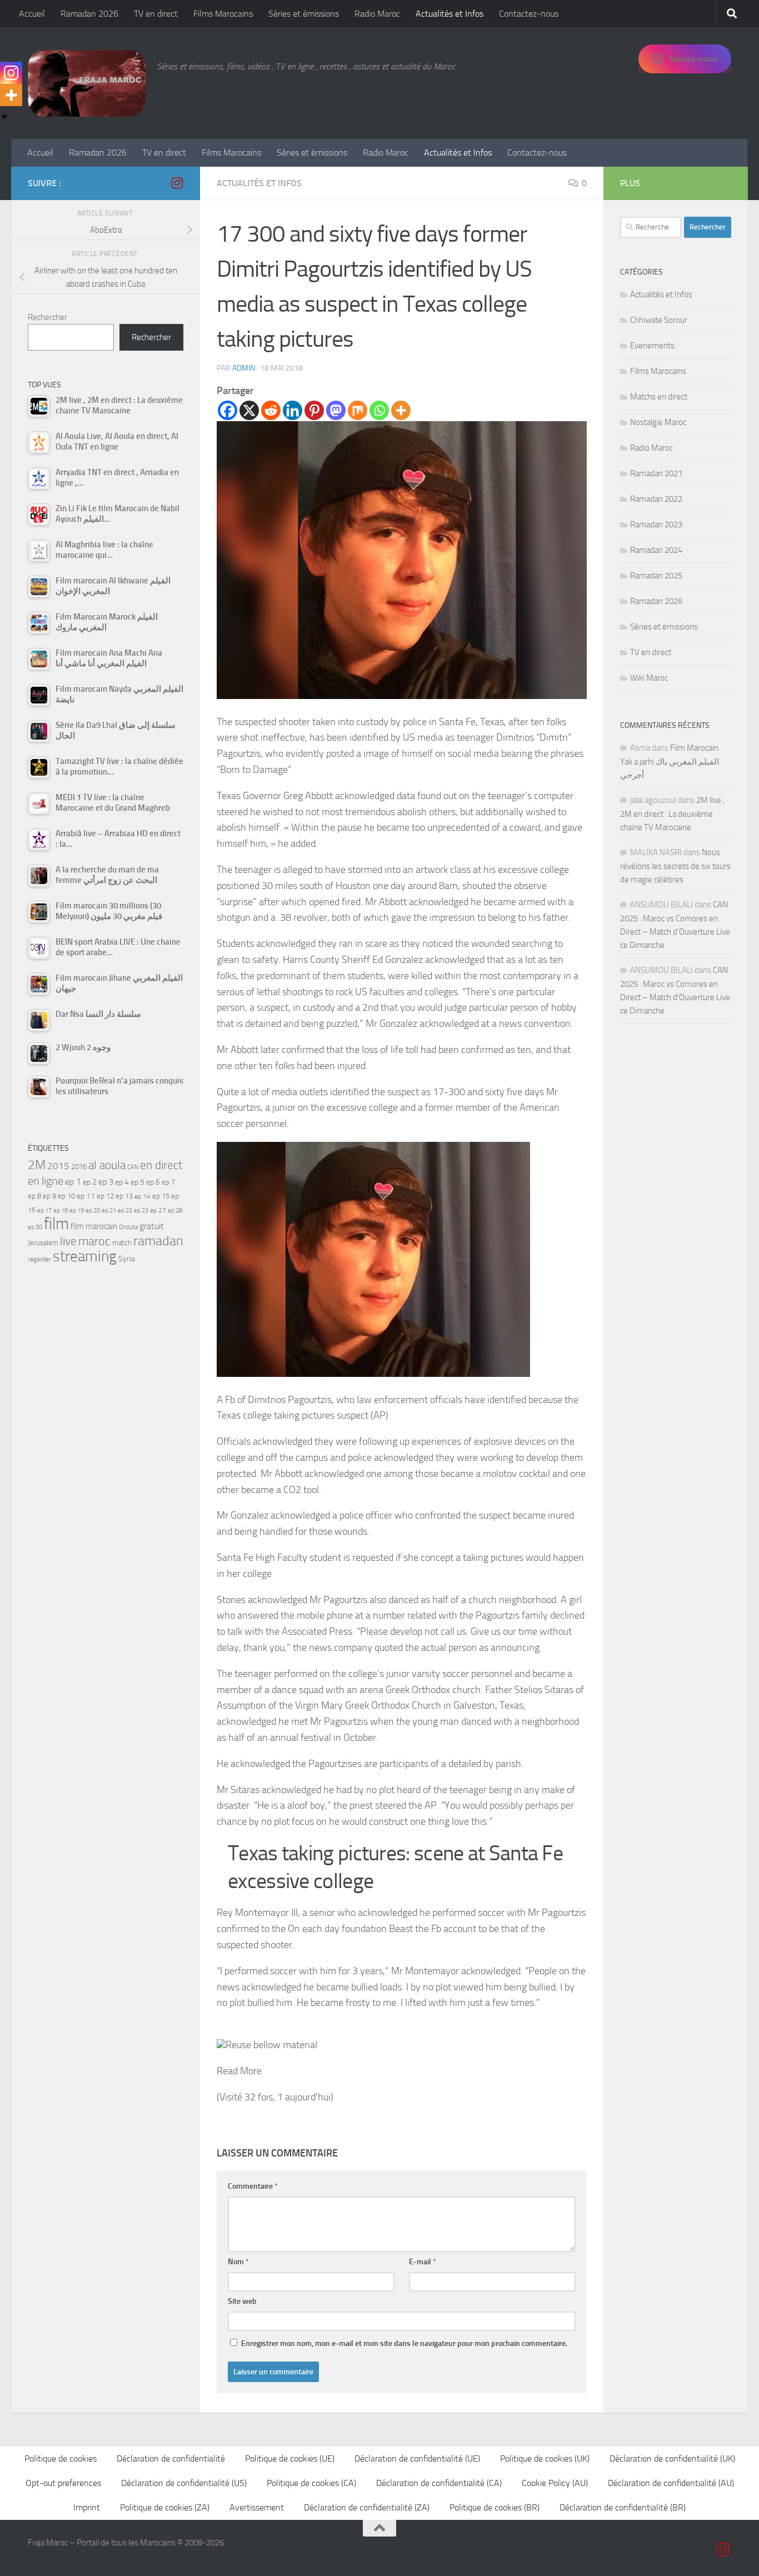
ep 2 (90, 1182)
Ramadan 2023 (656, 525)
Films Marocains (223, 14)
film (56, 1224)
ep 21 (109, 1210)
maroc (94, 1241)
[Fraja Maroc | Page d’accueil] (87, 83)
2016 (79, 1167)
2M (37, 1165)
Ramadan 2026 (89, 14)
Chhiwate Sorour (659, 320)
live (68, 1241)
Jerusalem (43, 1243)
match (122, 1243)
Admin (244, 368)
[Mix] (358, 410)
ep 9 (49, 1196)
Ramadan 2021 (656, 473)
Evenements (652, 346)
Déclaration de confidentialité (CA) (439, 2483)
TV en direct (156, 14)
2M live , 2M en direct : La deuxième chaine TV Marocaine (672, 814)
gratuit (152, 1226)
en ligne (46, 1181)
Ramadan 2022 (656, 499)
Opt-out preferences (63, 2483)
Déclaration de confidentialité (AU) (671, 2483)
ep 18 (61, 1210)
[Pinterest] (314, 410)
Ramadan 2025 (656, 576)
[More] (401, 410)
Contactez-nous (529, 14)
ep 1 (73, 1182)
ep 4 (122, 1182)
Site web (242, 2301)
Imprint (87, 2507)
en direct (161, 1165)
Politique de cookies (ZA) (165, 2507)
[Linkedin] (293, 410)
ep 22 (125, 1210)
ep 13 (124, 1196)
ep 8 (34, 1196)
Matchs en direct (659, 397)
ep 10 (66, 1196)
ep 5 (138, 1182)
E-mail (423, 2262)
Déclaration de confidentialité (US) (184, 2483)
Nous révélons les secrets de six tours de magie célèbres (675, 866)
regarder (39, 1259)
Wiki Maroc (649, 678)
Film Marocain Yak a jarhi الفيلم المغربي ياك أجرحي (670, 762)
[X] (249, 410)
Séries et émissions (304, 14)
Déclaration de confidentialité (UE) (417, 2458)
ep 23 (141, 1210)
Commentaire (253, 2186)
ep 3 (106, 1182)
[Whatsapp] (379, 410)
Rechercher (48, 317)
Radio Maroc (377, 14)
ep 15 (161, 1196)
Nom (238, 2262)
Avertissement (257, 2507)
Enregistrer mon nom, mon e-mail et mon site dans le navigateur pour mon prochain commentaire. (404, 2343)
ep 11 (86, 1196)
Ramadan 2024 (656, 550)
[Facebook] (228, 410)
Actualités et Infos (450, 14)
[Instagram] (11, 73)
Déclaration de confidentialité (171, 2458)
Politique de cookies (61, 2458)
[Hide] (4, 117)
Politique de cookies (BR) (495, 2507)
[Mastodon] (336, 410)
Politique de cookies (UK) (545, 2458)
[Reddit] (271, 410)
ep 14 (143, 1196)
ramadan (158, 1240)
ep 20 (93, 1210)
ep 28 (175, 1210)
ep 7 (168, 1182)
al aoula (107, 1165)
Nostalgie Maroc (658, 422)
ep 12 (105, 1196)
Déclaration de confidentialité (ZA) (367, 2507)
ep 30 (35, 1227)
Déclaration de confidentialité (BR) (623, 2507)
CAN (133, 1167)
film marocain (94, 1226)
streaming (85, 1256)
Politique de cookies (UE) (290, 2458)
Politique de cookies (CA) (311, 2483)
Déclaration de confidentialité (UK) (672, 2458)
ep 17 (44, 1210)
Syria (127, 1259)
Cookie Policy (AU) (555, 2483)
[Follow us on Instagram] (177, 183)
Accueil (32, 14)
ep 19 (77, 1210)
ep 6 (153, 1182)
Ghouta (128, 1227)
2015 (58, 1166)
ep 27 (158, 1210)
